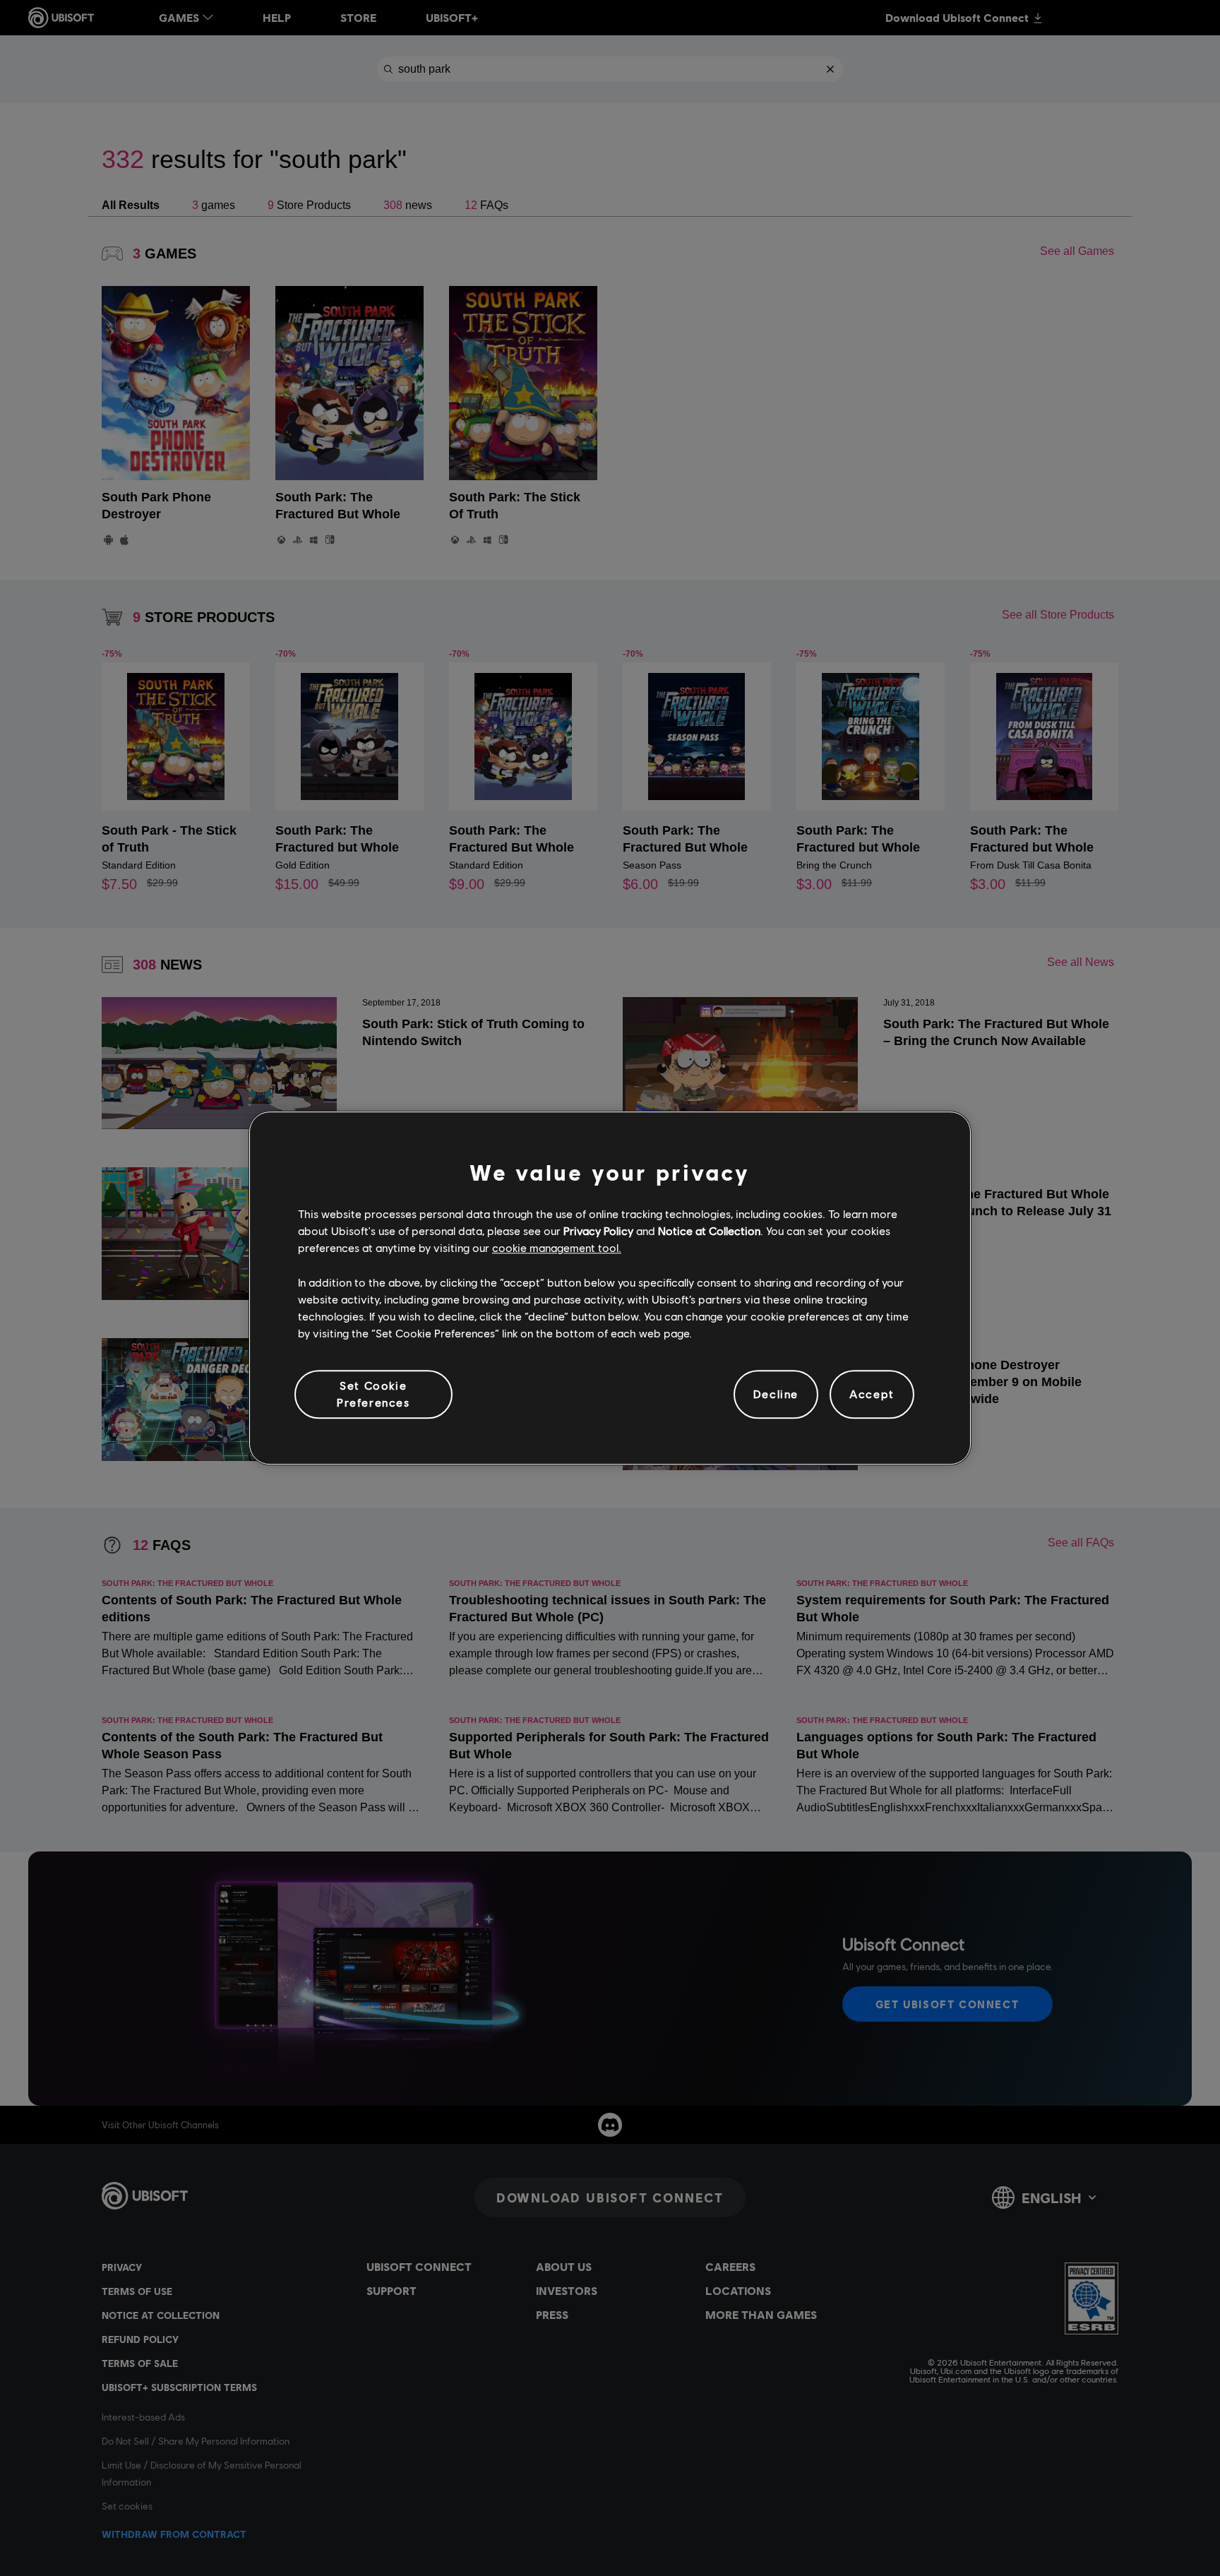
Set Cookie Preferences (373, 1394)
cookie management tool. (557, 1248)
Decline (776, 1394)
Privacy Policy (598, 1230)
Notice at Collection (709, 1230)
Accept (872, 1394)
